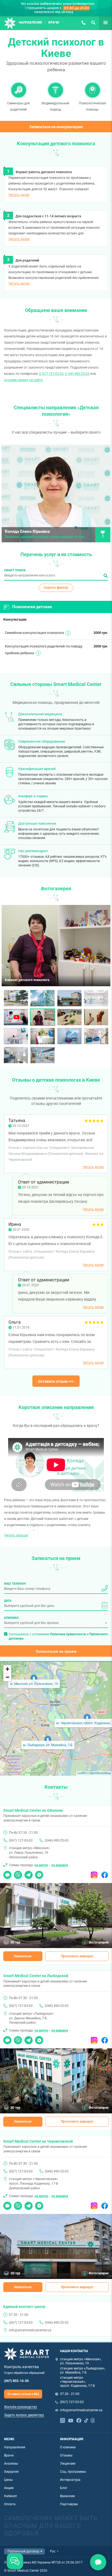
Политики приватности (68, 1634)
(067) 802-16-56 (16, 2381)
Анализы (11, 2464)
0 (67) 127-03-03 (51, 374)
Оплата (10, 2504)
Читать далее (19, 195)
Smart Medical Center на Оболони (33, 1810)
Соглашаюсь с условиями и (58, 1636)
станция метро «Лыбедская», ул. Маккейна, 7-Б (83, 2370)
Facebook (105, 1873)
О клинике (68, 2447)
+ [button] (7, 1669)
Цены (8, 2480)
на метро (41, 1865)
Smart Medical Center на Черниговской (38, 2141)
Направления (30, 22)
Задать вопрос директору (24, 2415)
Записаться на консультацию (56, 127)
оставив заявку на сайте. (24, 380)
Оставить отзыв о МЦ (23, 2394)
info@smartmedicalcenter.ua (30, 2330)
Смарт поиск (15, 570)
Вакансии (67, 2496)
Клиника (11, 1618)
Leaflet (82, 1773)
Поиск (93, 22)
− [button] (7, 1677)
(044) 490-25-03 (57, 1840)
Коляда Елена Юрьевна (27, 532)
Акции (9, 2488)
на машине (60, 1865)
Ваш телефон (15, 1584)
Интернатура (70, 2480)
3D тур (15, 1942)
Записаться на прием (56, 1651)
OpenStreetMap (100, 1773)
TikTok (86, 2420)
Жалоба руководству (21, 2407)
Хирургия (11, 2472)
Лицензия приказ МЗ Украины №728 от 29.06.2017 (43, 2562)
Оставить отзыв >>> (56, 1381)
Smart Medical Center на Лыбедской (36, 1976)
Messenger (39, 1873)
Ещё (102, 22)
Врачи (54, 22)
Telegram (29, 1873)
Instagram (94, 1873)
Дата (8, 1601)
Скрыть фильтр (56, 588)
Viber (18, 1873)
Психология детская (32, 607)
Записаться (23, 1956)
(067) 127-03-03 (83, 22)
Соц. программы (73, 2472)
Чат (6, 1873)
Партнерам (69, 2504)
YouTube (71, 2420)
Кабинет (11, 2496)
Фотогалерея (99, 1942)
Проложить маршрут (77, 1956)
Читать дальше (16, 1535)
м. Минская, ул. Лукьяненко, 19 (34, 1684)
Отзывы (66, 2455)
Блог (64, 2488)
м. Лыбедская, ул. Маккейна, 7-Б (48, 1745)
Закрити (98, 2562)
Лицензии (68, 2464)
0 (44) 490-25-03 (77, 374)
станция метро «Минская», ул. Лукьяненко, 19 (81, 2361)
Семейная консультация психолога (34, 633)
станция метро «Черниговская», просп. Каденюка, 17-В (77, 2382)
